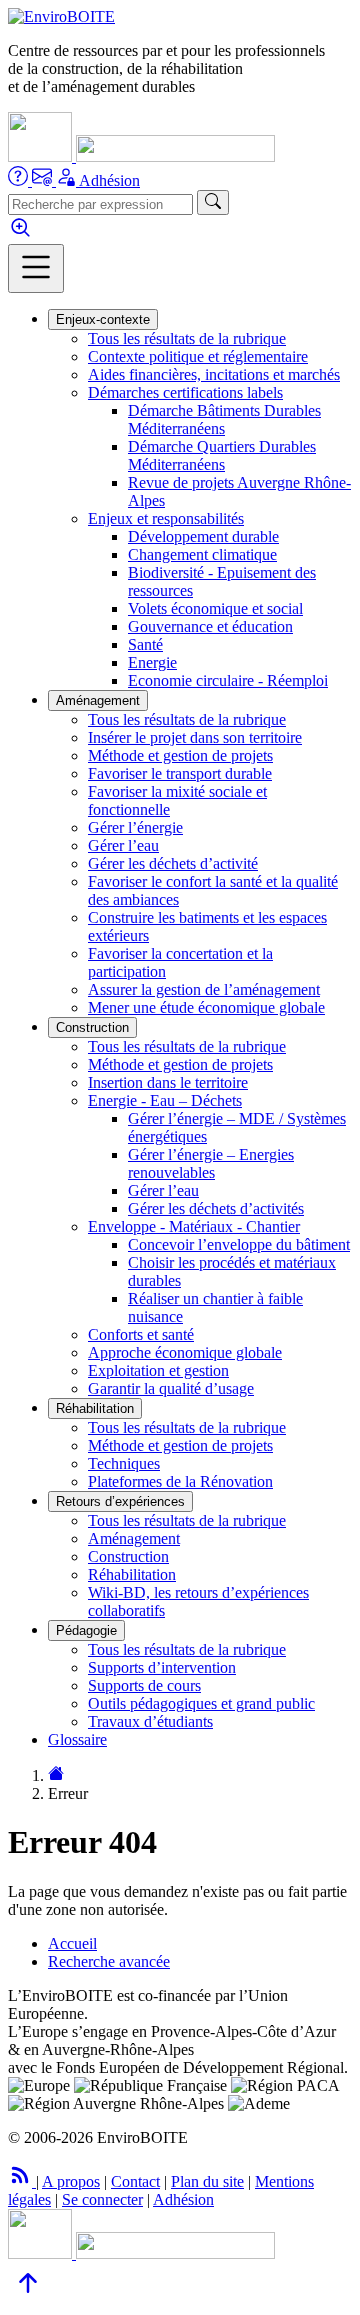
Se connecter (102, 2199)
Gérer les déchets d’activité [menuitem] (173, 863)
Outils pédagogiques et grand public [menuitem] (201, 1703)
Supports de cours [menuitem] (144, 1685)
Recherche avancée (109, 1961)
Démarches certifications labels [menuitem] (185, 392)
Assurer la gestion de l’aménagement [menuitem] (204, 989)
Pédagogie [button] (86, 1630)
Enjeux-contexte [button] (103, 319)
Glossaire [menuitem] (77, 1739)
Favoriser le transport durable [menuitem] (180, 773)
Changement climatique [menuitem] (202, 554)
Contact (135, 2181)
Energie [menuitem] (152, 662)
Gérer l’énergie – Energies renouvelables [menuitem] (211, 1163)
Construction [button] (92, 1027)
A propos (71, 2181)
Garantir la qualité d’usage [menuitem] (171, 1388)
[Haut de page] (28, 2297)
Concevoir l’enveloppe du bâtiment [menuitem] (239, 1244)
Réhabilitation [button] (95, 1408)
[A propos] (20, 180)
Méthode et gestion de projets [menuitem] (180, 755)
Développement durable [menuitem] (203, 536)
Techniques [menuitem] (124, 1463)
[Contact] (44, 180)
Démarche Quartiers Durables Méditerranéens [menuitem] (222, 455)
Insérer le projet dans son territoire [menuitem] (195, 737)
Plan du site (207, 2181)
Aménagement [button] (98, 700)
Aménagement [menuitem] (134, 1538)
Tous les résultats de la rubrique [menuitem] (187, 338)
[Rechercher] (213, 202)
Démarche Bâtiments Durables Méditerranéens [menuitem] (224, 419)
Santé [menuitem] (145, 644)
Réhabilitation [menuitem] (132, 1574)
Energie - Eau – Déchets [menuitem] (165, 1100)
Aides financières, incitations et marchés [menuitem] (214, 374)
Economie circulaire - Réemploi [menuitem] (228, 680)
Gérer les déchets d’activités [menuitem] (216, 1208)
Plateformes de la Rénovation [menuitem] (180, 1481)
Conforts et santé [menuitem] (141, 1334)
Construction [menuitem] (128, 1556)
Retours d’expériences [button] (120, 1501)
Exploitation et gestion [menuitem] (158, 1370)
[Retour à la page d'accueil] (56, 1775)
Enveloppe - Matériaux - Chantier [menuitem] (194, 1226)
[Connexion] (67, 180)
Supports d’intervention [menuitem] (162, 1667)
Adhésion (109, 180)
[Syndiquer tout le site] (22, 2181)
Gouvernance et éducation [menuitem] (210, 626)
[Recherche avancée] (20, 234)
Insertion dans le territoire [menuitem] (168, 1082)
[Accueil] (61, 16)
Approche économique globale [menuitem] (185, 1352)
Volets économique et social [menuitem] (215, 608)
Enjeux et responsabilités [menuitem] (166, 518)
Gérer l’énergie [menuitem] (135, 827)
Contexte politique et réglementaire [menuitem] (198, 356)
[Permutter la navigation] (36, 268)
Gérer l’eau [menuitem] (123, 845)
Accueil (72, 1943)
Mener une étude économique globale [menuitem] (206, 1007)
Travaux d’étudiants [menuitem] (150, 1721)
